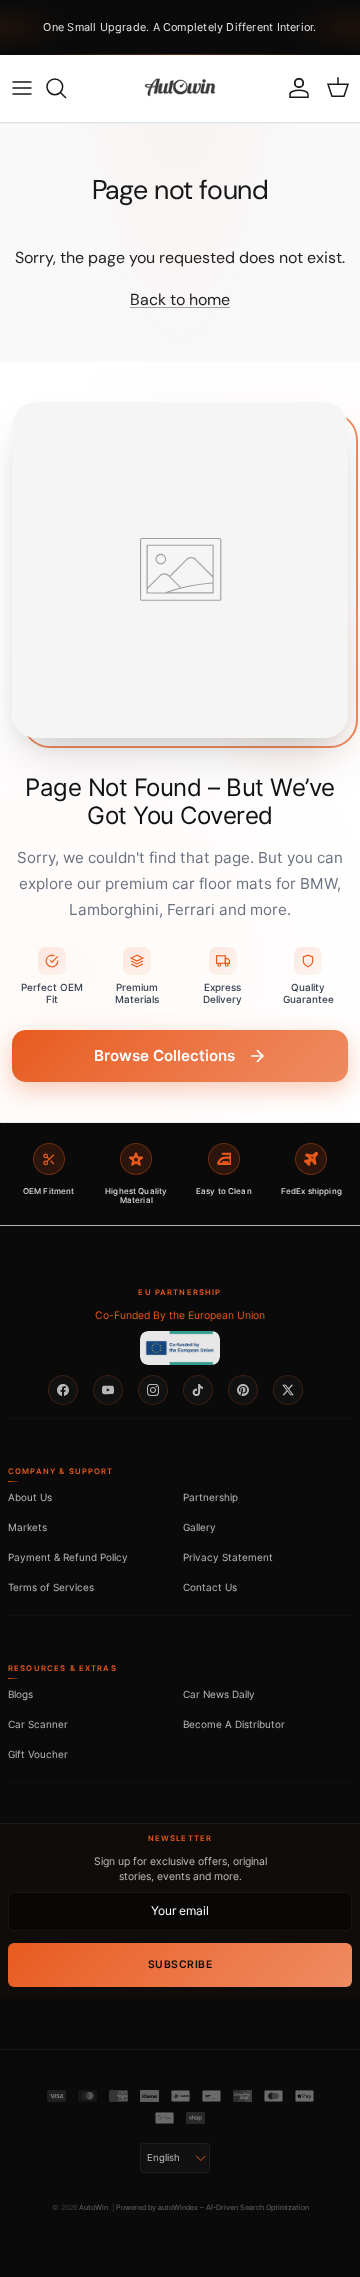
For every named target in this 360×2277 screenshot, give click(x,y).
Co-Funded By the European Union (180, 1315)
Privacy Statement (228, 1557)
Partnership (210, 1497)
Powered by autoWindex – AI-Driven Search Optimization (212, 2207)
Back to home (180, 299)
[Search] (66, 88)
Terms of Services (51, 1587)
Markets (27, 1527)
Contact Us (210, 1587)
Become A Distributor (234, 1724)
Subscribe (180, 1964)
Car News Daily (219, 1694)
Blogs (20, 1694)
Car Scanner (38, 1724)
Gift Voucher (38, 1754)
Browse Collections (164, 1055)
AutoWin (93, 2207)
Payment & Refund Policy (68, 1557)
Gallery (199, 1527)
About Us (30, 1497)
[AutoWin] (179, 88)
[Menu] (22, 88)
